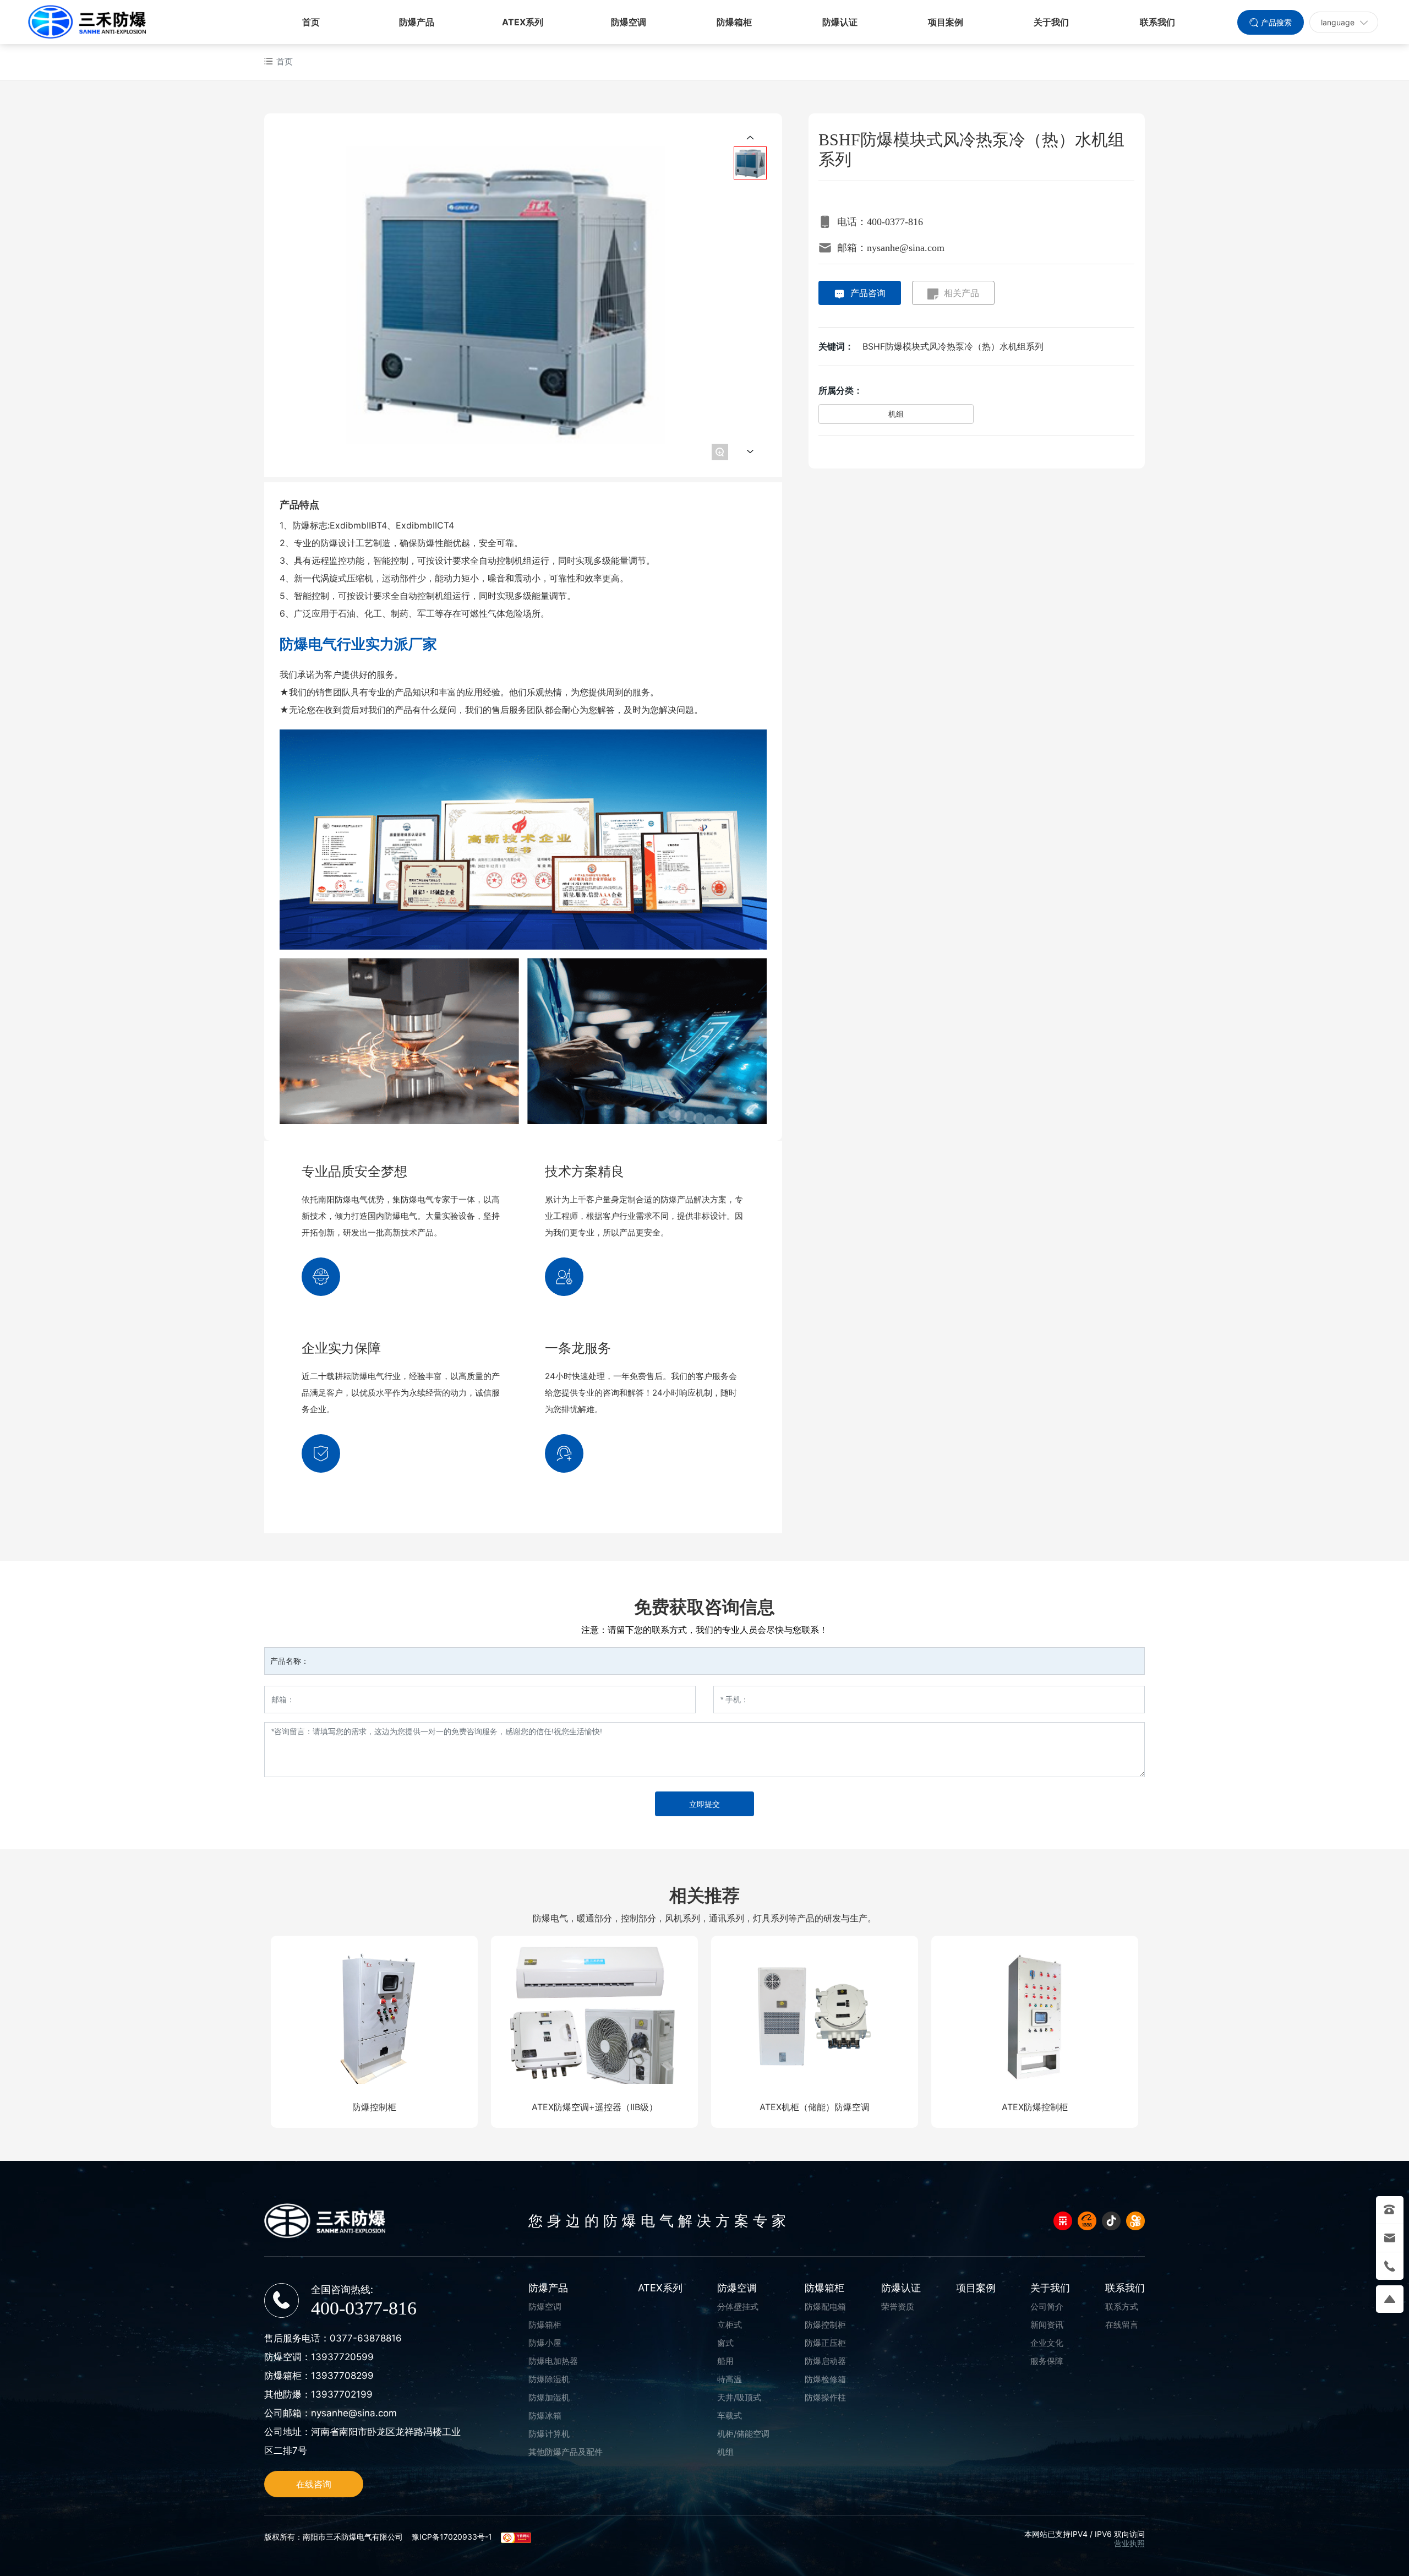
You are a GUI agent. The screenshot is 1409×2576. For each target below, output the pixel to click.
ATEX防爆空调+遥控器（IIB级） (595, 2107)
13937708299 (342, 2376)
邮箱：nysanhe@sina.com (891, 248)
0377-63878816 (366, 2338)
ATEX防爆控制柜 (1035, 2107)
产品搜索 (1276, 22)
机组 (896, 414)
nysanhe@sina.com (354, 2413)
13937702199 (342, 2394)
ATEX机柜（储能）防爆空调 (815, 2107)
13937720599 (342, 2357)
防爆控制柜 (374, 2107)
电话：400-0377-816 (880, 222)
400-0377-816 (364, 2308)
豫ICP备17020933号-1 (452, 2537)
